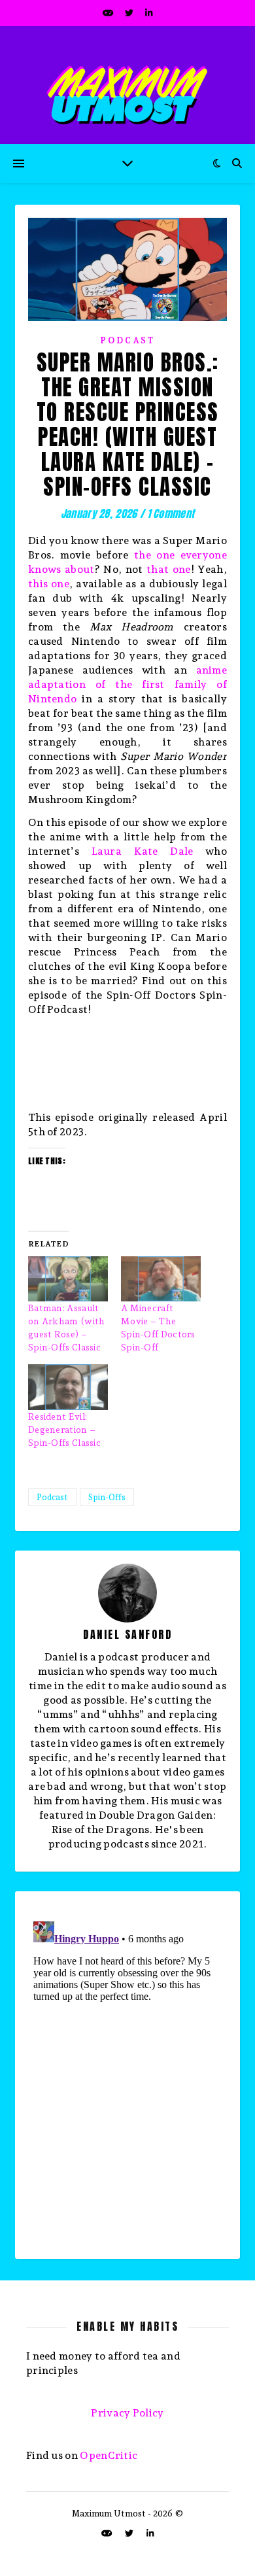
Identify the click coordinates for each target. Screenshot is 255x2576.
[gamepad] (109, 13)
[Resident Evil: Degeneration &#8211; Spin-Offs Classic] (68, 1387)
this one (49, 584)
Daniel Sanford (127, 1634)
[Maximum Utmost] (127, 85)
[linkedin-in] (149, 13)
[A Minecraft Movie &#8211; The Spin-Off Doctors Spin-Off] (161, 1279)
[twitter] (130, 13)
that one (169, 569)
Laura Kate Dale (143, 851)
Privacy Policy (127, 2413)
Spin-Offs (107, 1497)
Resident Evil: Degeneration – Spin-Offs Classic (64, 1430)
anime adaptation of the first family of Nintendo (127, 684)
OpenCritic (109, 2455)
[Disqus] (127, 2080)
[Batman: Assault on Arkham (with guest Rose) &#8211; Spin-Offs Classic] (68, 1279)
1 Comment (171, 513)
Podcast (127, 340)
